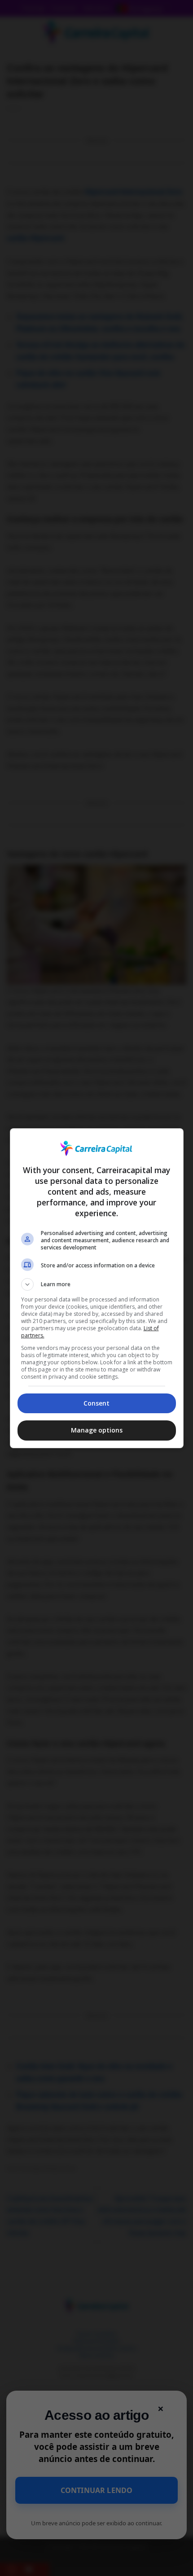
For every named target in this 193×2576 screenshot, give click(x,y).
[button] (97, 1284)
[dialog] (97, 1288)
